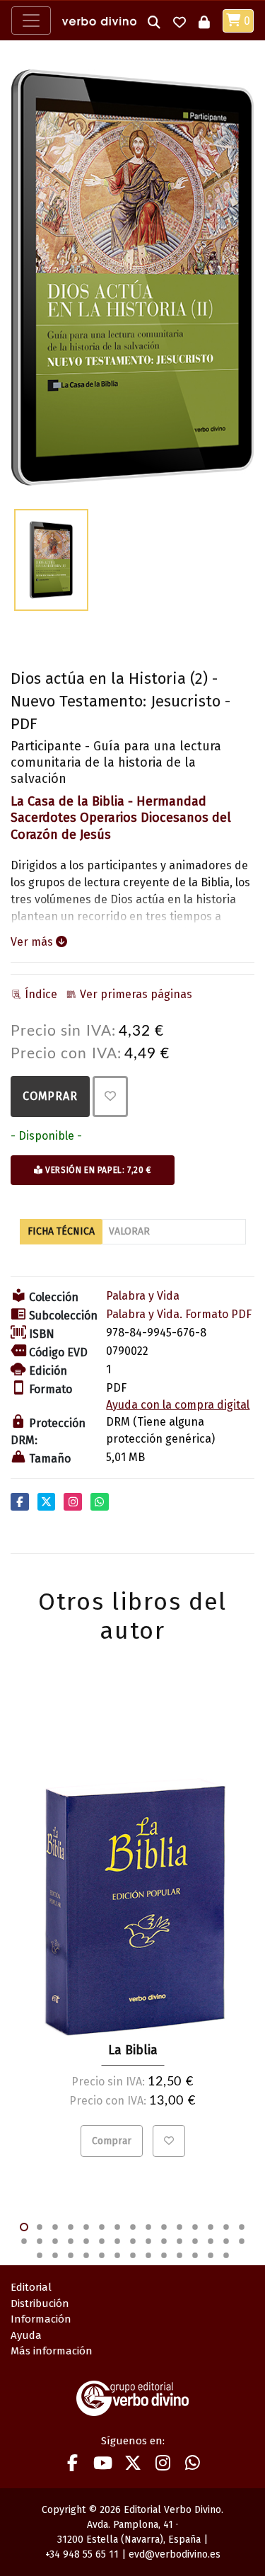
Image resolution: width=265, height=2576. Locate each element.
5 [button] (86, 2227)
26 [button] (179, 2241)
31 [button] (40, 2255)
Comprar (50, 1096)
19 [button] (71, 2241)
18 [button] (55, 2241)
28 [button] (211, 2241)
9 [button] (148, 2227)
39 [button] (164, 2255)
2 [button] (40, 2227)
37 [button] (133, 2255)
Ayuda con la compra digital (178, 1405)
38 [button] (148, 2255)
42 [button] (211, 2255)
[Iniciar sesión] (204, 21)
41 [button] (195, 2255)
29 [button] (226, 2241)
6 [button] (102, 2227)
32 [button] (55, 2255)
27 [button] (195, 2241)
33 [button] (71, 2255)
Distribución (40, 2303)
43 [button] (226, 2255)
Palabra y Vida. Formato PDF (179, 1314)
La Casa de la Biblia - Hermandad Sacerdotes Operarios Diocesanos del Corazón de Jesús (121, 818)
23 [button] (133, 2241)
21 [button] (102, 2241)
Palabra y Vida (143, 1296)
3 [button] (55, 2227)
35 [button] (102, 2255)
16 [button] (24, 2241)
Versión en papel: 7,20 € (97, 1170)
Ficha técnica (61, 1231)
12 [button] (195, 2227)
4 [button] (71, 2227)
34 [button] (86, 2255)
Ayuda (26, 2335)
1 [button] (24, 2227)
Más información (52, 2351)
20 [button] (86, 2241)
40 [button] (179, 2255)
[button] (154, 21)
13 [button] (211, 2227)
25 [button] (164, 2241)
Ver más (33, 942)
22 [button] (117, 2241)
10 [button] (164, 2227)
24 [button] (148, 2241)
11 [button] (179, 2227)
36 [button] (117, 2255)
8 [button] (133, 2227)
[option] (132, 278)
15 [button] (242, 2227)
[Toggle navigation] (31, 21)
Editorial (31, 2287)
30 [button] (242, 2241)
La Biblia (133, 2050)
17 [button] (40, 2241)
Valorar (129, 1231)
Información (41, 2319)
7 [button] (117, 2227)
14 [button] (226, 2227)
